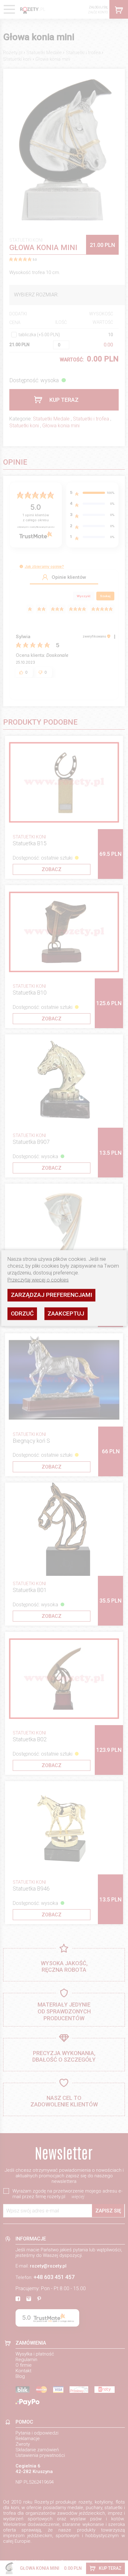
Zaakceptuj (66, 1314)
